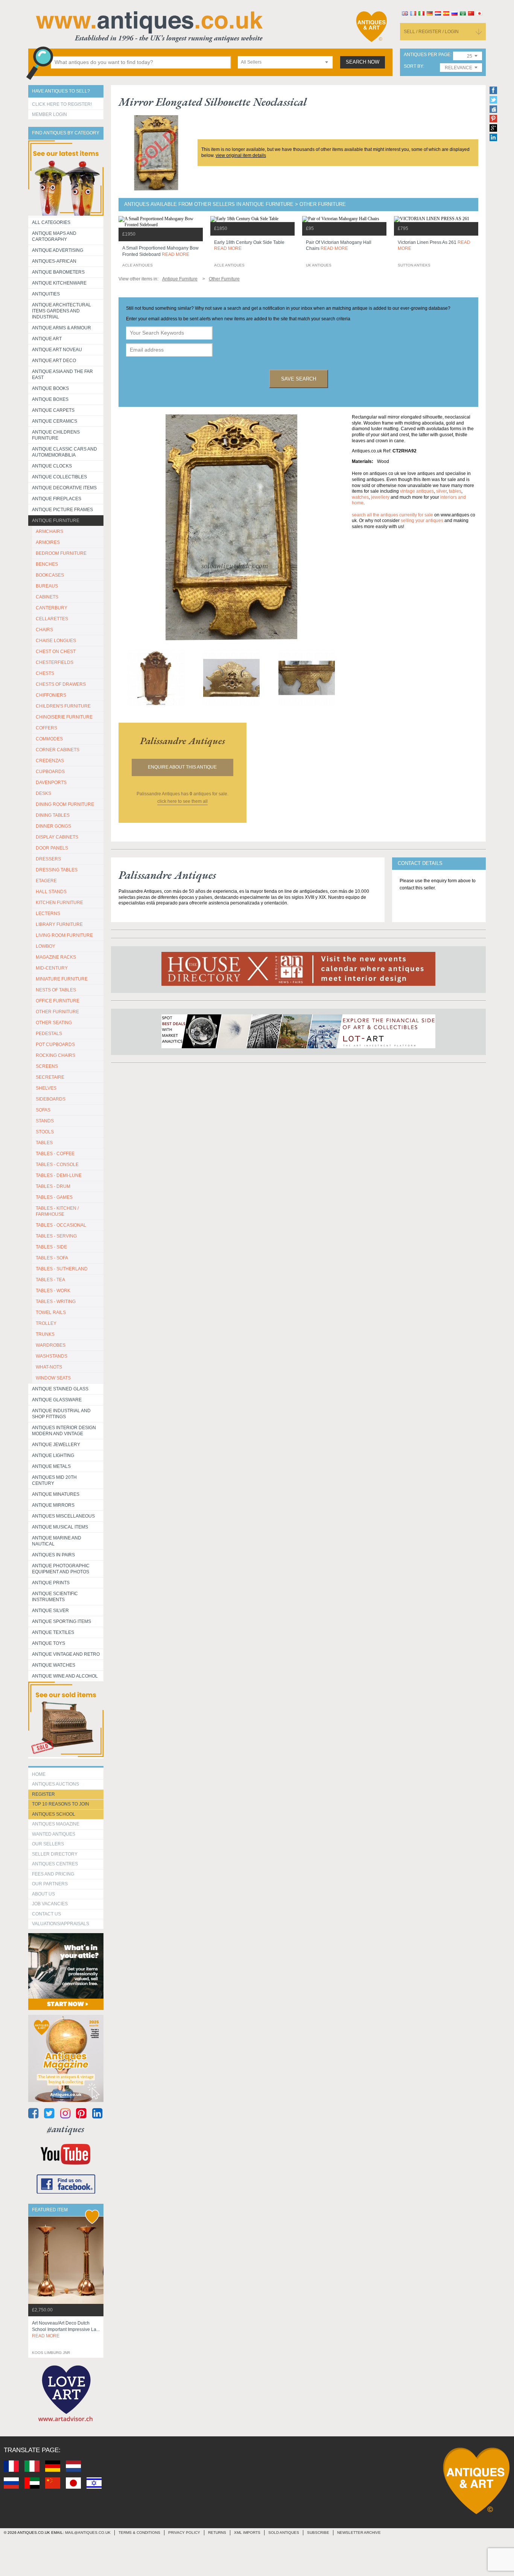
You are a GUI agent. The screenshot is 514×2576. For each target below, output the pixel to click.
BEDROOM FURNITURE (61, 553)
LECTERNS (48, 913)
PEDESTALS (49, 1034)
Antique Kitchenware (59, 283)
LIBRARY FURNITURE (59, 924)
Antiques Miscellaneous (63, 1516)
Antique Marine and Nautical (57, 1541)
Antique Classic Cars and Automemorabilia (65, 452)
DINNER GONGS (53, 826)
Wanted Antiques (54, 1834)
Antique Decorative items (64, 488)
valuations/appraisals (61, 1924)
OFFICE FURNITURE (58, 1001)
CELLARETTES (52, 619)
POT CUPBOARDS (55, 1044)
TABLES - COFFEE (55, 1154)
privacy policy (184, 2533)
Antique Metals (51, 1466)
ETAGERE (46, 881)
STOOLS (45, 1132)
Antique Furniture (56, 521)
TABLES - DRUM (53, 1186)
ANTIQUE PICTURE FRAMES (62, 510)
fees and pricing (53, 1874)
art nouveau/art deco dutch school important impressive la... (66, 2329)
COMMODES (49, 739)
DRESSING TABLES (57, 870)
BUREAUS (47, 586)
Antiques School (54, 1814)
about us (43, 1894)
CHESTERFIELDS (55, 662)
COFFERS (46, 728)
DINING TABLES (53, 815)
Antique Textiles (53, 1632)
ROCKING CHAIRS (56, 1055)
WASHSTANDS (52, 1356)
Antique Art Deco (54, 361)
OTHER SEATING (54, 1023)
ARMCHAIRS (49, 531)
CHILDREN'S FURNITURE (63, 706)
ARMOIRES (48, 542)
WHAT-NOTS (49, 1367)
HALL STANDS (51, 892)
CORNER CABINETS (58, 750)
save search (299, 379)
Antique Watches (54, 1665)
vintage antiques (417, 491)
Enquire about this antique (182, 767)
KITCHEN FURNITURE (59, 903)
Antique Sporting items (62, 1621)
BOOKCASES (50, 575)
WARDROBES (51, 1345)
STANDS (45, 1121)
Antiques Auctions (56, 1784)
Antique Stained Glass (60, 1389)
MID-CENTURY (52, 968)
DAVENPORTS (51, 783)
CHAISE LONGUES (56, 641)
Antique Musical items (60, 1527)
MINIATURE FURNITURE (62, 979)
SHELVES (46, 1088)
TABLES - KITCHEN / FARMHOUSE (57, 1211)
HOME (39, 1774)
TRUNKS (45, 1334)
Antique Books (50, 388)
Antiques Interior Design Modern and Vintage (64, 1431)
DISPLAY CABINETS (57, 837)
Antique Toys (49, 1643)
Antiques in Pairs (53, 1555)
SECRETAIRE (50, 1077)
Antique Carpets (53, 410)
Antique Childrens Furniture (56, 435)
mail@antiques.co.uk (88, 2533)
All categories (51, 222)
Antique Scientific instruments (55, 1597)
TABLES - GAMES (54, 1197)
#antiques (66, 2129)
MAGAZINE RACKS (56, 957)
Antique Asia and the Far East (62, 375)
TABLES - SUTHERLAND (62, 1269)
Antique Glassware (57, 1400)
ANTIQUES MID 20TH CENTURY (54, 1480)
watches (360, 497)
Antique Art (47, 339)
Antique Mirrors (53, 1505)
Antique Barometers (58, 272)
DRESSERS (48, 859)
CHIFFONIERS (51, 695)
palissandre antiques (182, 741)
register (43, 1794)
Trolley (46, 1323)
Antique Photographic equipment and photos (61, 1569)
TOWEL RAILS (51, 1312)
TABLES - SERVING (56, 1236)
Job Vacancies (50, 1904)
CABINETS (47, 597)
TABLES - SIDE (51, 1247)
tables (455, 491)
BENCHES (47, 564)
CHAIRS (44, 630)
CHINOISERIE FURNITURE (64, 717)
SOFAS (43, 1110)
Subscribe (318, 2533)
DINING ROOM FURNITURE (65, 804)
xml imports (247, 2533)
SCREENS (47, 1066)
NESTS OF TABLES (56, 990)
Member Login (49, 114)
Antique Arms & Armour (62, 328)
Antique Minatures (56, 1494)
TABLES (44, 1143)
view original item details (241, 155)
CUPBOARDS (50, 772)
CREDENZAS (50, 761)
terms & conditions (139, 2533)
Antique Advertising (58, 250)
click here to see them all (182, 801)
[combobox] (285, 62)
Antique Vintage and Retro (66, 1654)
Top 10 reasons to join (61, 1804)
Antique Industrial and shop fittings (61, 1414)
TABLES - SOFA (52, 1258)
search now (363, 62)
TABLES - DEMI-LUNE (59, 1175)
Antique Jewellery (56, 1445)
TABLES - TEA (50, 1280)
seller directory (55, 1854)
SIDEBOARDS (51, 1099)
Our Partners (50, 1884)
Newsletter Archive (359, 2533)
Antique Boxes (50, 399)
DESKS (43, 793)
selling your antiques (422, 521)
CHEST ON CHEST (56, 652)
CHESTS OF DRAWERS (61, 684)
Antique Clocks (52, 466)
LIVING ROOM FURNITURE (64, 935)
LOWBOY (46, 946)
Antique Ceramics (55, 421)
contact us (46, 1914)
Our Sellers (48, 1844)
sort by (413, 66)
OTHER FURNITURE (57, 1012)
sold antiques (284, 2533)
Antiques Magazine (56, 1824)
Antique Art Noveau (57, 350)
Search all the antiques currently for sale (392, 515)
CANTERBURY (52, 608)
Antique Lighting (53, 1455)
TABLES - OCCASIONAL (61, 1225)
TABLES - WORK (53, 1291)
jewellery (380, 497)
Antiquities (46, 294)
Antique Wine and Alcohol (65, 1676)
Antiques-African (54, 261)
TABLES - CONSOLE (57, 1165)
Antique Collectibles (59, 477)
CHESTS (45, 673)
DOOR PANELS (52, 848)
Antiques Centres (55, 1864)
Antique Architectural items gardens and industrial (62, 311)
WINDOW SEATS (53, 1378)
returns (217, 2533)
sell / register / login (431, 32)
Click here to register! (62, 104)
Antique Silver (50, 1611)
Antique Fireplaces (57, 499)
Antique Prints (51, 1583)
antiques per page (427, 55)
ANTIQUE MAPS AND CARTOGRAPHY (54, 236)
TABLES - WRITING (56, 1302)
